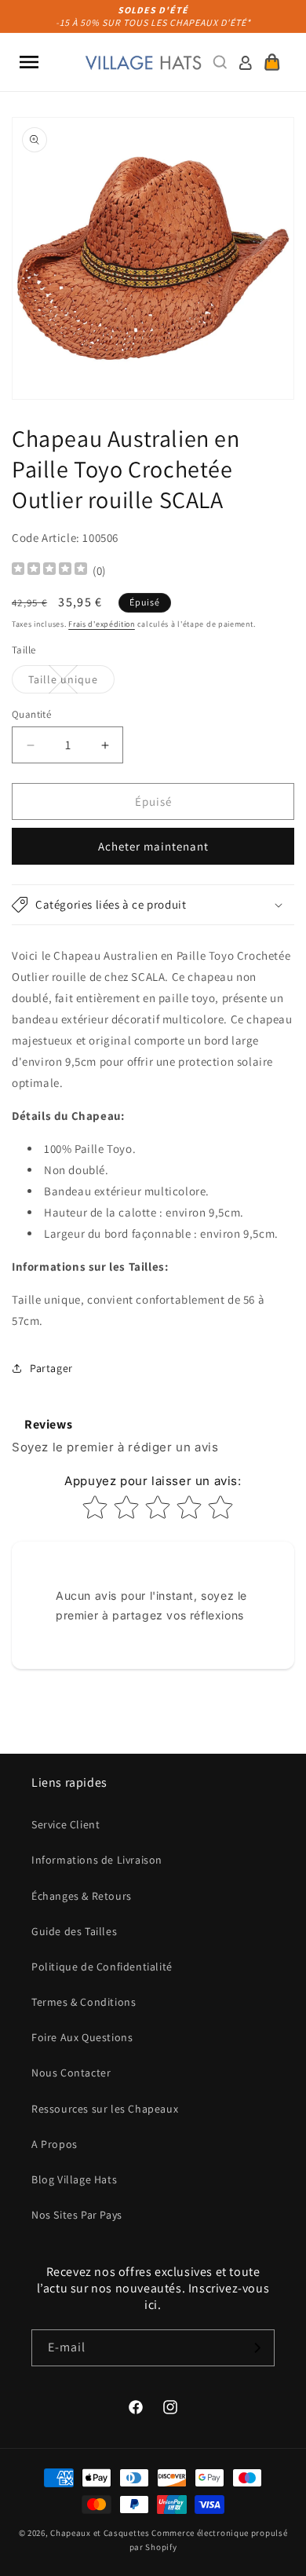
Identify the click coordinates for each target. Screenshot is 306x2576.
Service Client (66, 1824)
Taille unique (71, 682)
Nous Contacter (71, 2073)
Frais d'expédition (102, 624)
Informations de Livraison (97, 1860)
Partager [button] (51, 1368)
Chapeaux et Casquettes (100, 2533)
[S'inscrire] (257, 2348)
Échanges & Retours (82, 1896)
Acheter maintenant (153, 846)
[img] (49, 571)
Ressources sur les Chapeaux (105, 2109)
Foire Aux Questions (82, 2037)
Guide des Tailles (74, 1931)
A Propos (55, 2144)
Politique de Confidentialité (102, 1967)
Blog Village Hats (74, 2179)
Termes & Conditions (84, 2002)
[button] (29, 62)
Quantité (31, 714)
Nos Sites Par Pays (77, 2215)
